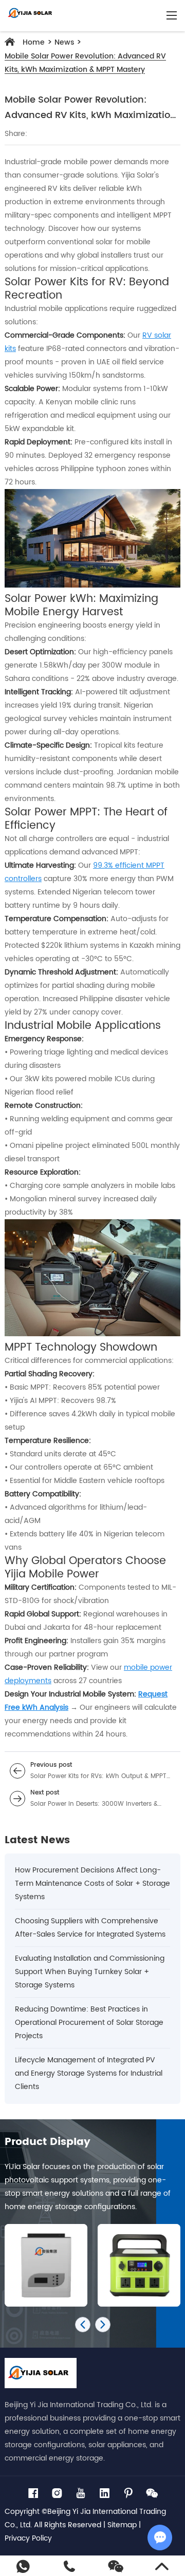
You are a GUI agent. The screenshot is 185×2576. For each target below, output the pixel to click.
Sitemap (122, 2525)
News (64, 42)
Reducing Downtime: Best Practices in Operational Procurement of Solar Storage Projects (89, 2023)
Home (34, 42)
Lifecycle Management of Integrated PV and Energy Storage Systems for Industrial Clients (89, 2073)
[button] (83, 2325)
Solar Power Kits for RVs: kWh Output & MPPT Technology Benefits (98, 1777)
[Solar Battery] (134, 2265)
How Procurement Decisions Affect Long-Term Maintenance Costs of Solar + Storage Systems (92, 1884)
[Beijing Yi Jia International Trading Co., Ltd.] (30, 15)
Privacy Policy (28, 2538)
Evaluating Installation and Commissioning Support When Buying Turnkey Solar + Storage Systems (90, 1972)
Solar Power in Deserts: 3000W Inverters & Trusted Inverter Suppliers (94, 1804)
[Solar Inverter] (41, 2265)
